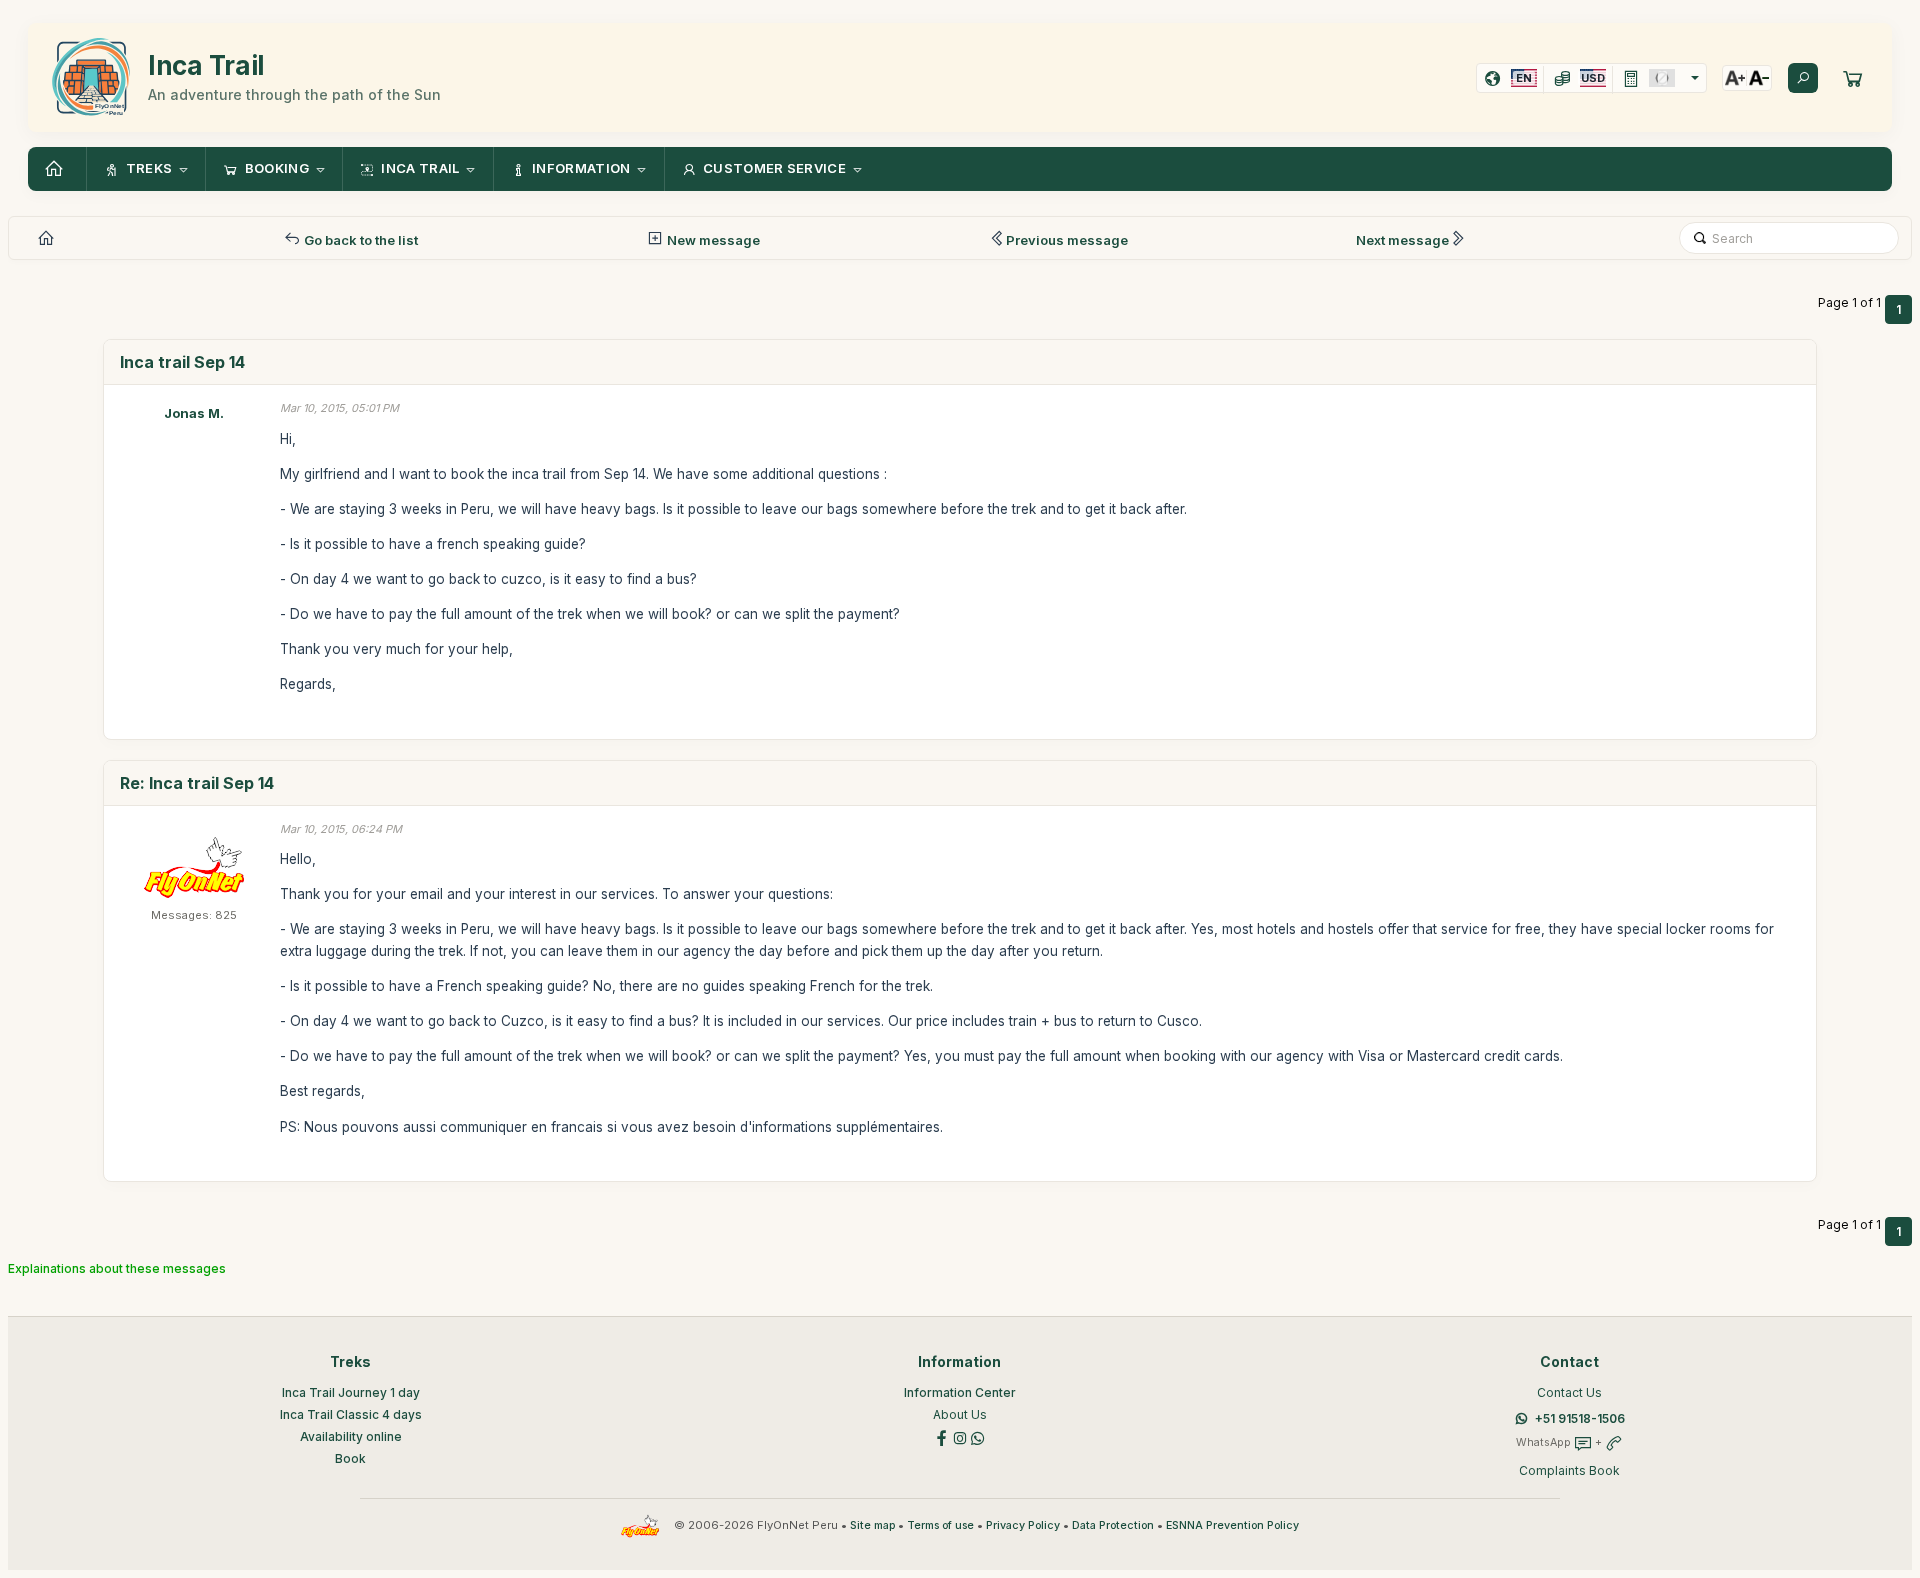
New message (712, 240)
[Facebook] (942, 1436)
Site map (872, 1525)
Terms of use (940, 1525)
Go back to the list (359, 240)
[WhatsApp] (978, 1436)
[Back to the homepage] (57, 169)
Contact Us (1569, 1392)
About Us (960, 1414)
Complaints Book (1569, 1470)
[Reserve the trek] (1853, 78)
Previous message (1067, 240)
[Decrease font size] (1759, 78)
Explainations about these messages (117, 1268)
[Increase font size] (1735, 78)
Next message (1402, 240)
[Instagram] (960, 1436)
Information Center (960, 1392)
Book (350, 1458)
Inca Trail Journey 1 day (351, 1392)
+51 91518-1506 (1580, 1418)
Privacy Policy (1023, 1525)
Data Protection (1113, 1525)
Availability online (351, 1436)
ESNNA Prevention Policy (1232, 1525)
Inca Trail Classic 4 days (351, 1414)
